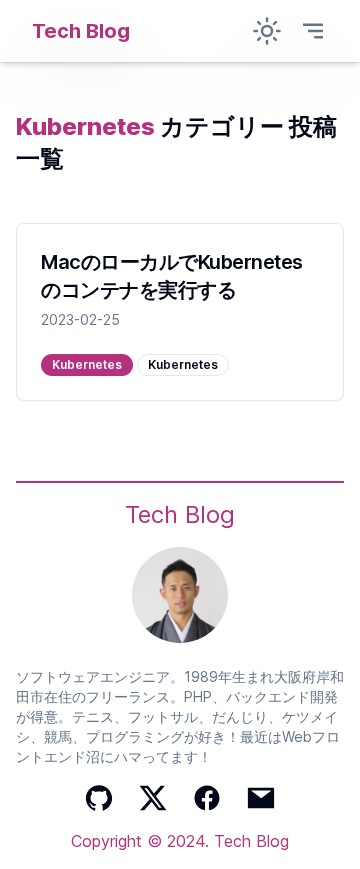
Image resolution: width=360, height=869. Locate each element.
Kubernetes (87, 364)
